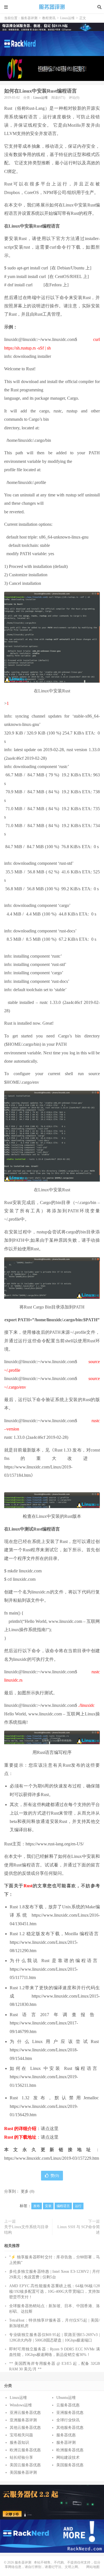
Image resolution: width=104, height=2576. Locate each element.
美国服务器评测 (23, 2472)
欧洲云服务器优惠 (25, 2450)
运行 (78, 2206)
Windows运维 (21, 2405)
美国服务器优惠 (70, 2465)
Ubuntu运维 (66, 2398)
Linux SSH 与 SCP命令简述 (79, 2230)
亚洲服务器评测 (23, 2420)
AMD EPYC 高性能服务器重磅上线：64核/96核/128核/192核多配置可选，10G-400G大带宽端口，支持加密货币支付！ (54, 2291)
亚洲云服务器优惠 (25, 2413)
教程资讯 (49, 18)
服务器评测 (52, 7)
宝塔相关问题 (21, 2435)
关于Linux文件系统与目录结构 (26, 2230)
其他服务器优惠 (70, 2428)
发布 (37, 2206)
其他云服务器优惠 (25, 2428)
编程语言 (63, 2206)
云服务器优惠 (68, 2405)
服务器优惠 (66, 2435)
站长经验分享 (21, 2458)
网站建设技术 (68, 2458)
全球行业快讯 (68, 2420)
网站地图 (93, 2567)
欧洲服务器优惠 (70, 2450)
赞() (55, 2176)
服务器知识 (19, 2443)
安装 (48, 2206)
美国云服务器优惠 (25, 2465)
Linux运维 (67, 18)
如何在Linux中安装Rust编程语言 (40, 91)
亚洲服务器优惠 (70, 2413)
